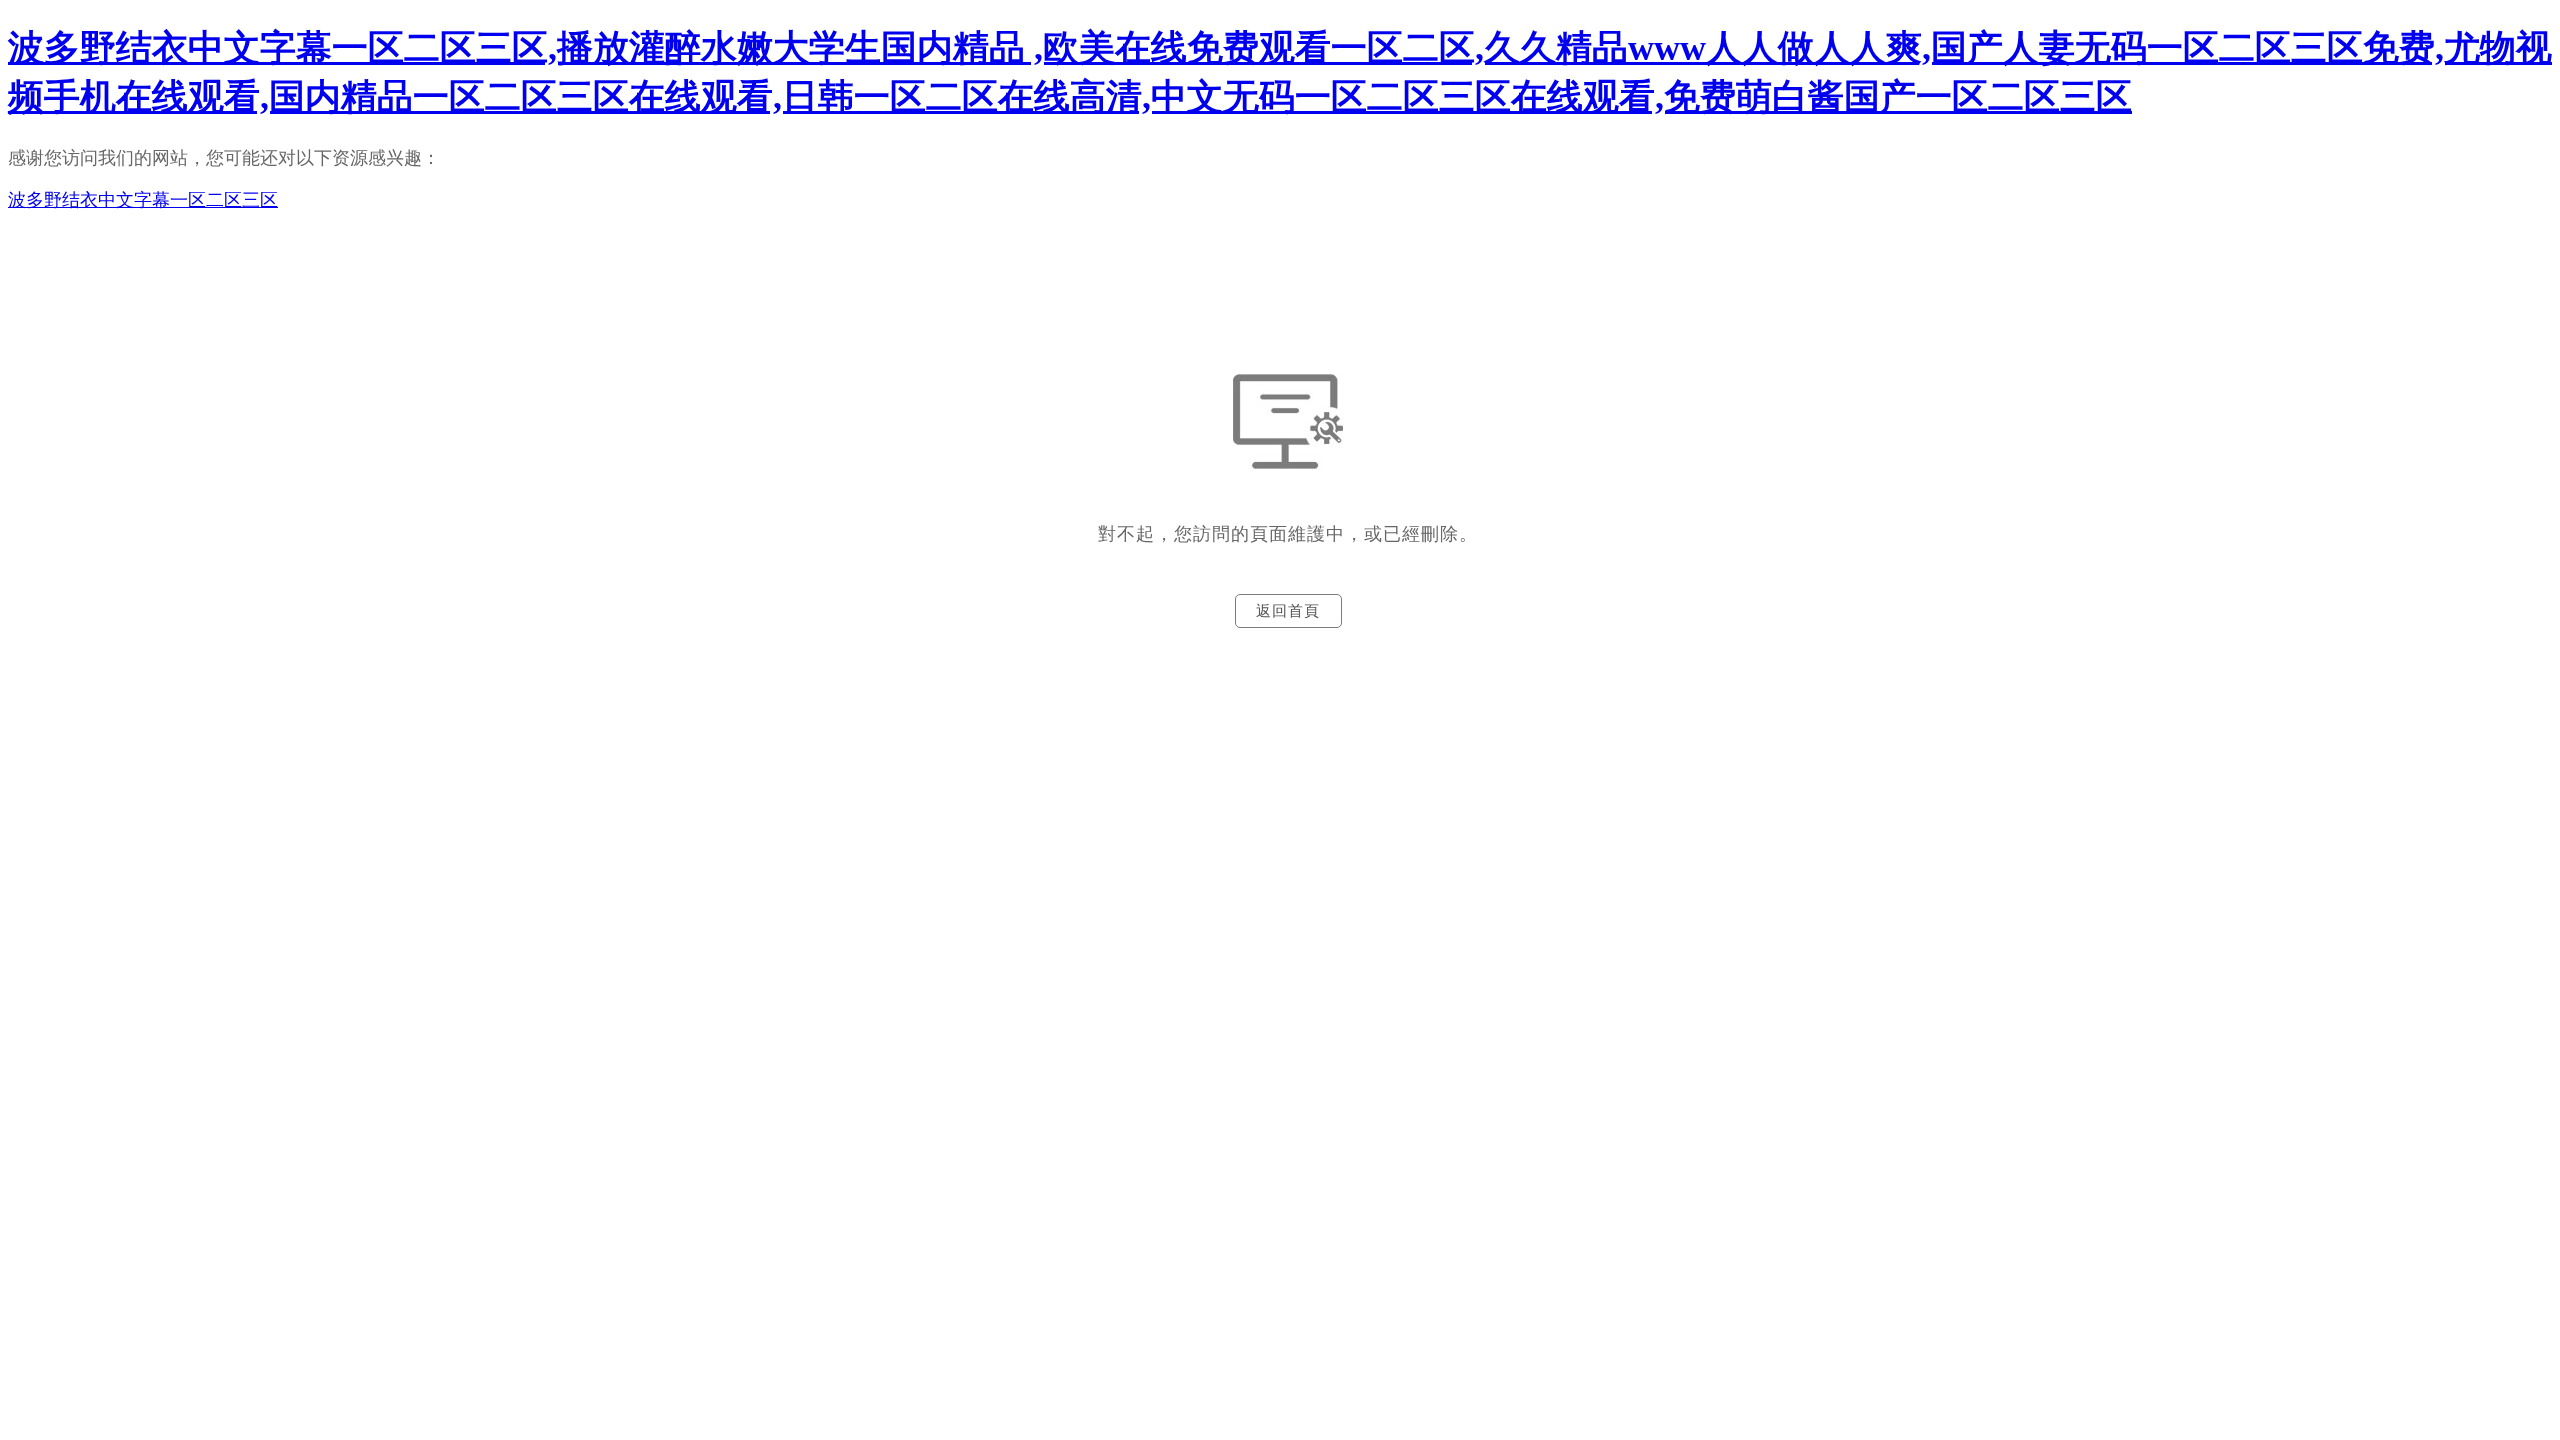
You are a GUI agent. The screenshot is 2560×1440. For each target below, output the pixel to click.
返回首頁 (1288, 611)
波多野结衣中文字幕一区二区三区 (143, 200)
